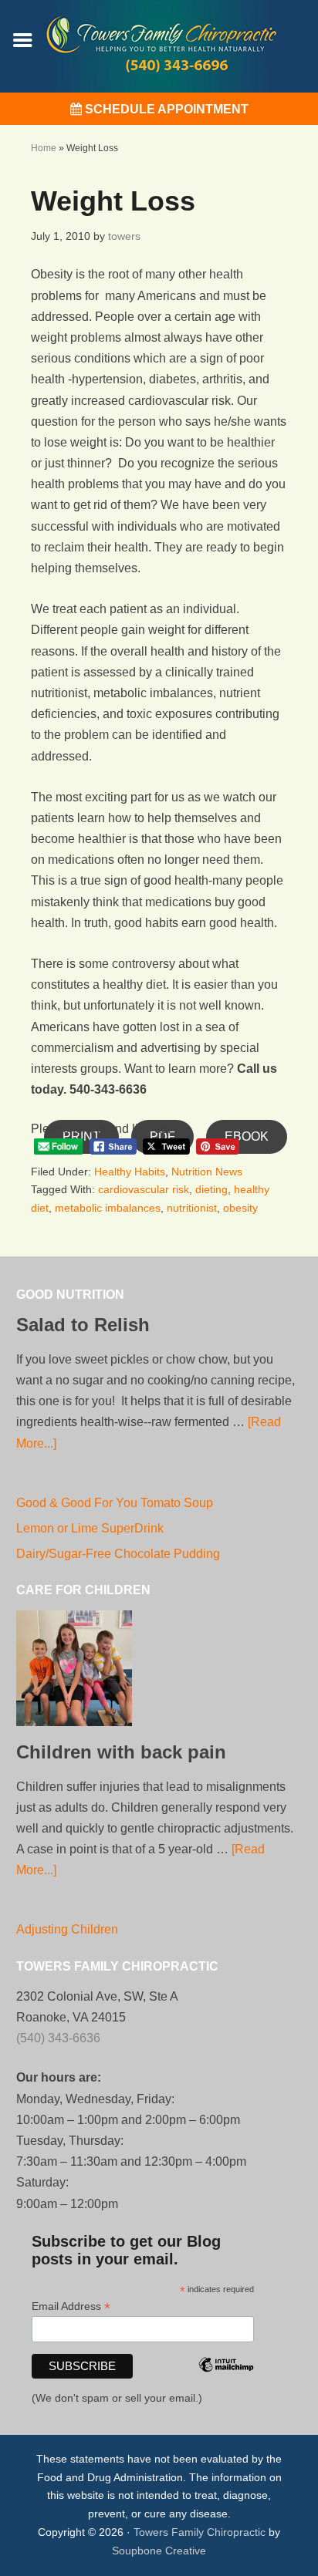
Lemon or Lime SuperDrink (90, 1528)
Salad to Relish (83, 1325)
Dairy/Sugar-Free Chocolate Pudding (118, 1554)
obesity (240, 1208)
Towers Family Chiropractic (200, 2532)
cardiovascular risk (144, 1189)
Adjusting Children (67, 1929)
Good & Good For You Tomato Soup (115, 1503)
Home (44, 148)
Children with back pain (121, 1752)
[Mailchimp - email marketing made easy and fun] (226, 2385)
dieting (211, 1189)
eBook (247, 1136)
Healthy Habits (130, 1172)
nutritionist (192, 1208)
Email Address (71, 2306)
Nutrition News (207, 1172)
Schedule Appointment (165, 109)
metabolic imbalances (108, 1208)
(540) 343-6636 (58, 2038)
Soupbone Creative (159, 2551)
